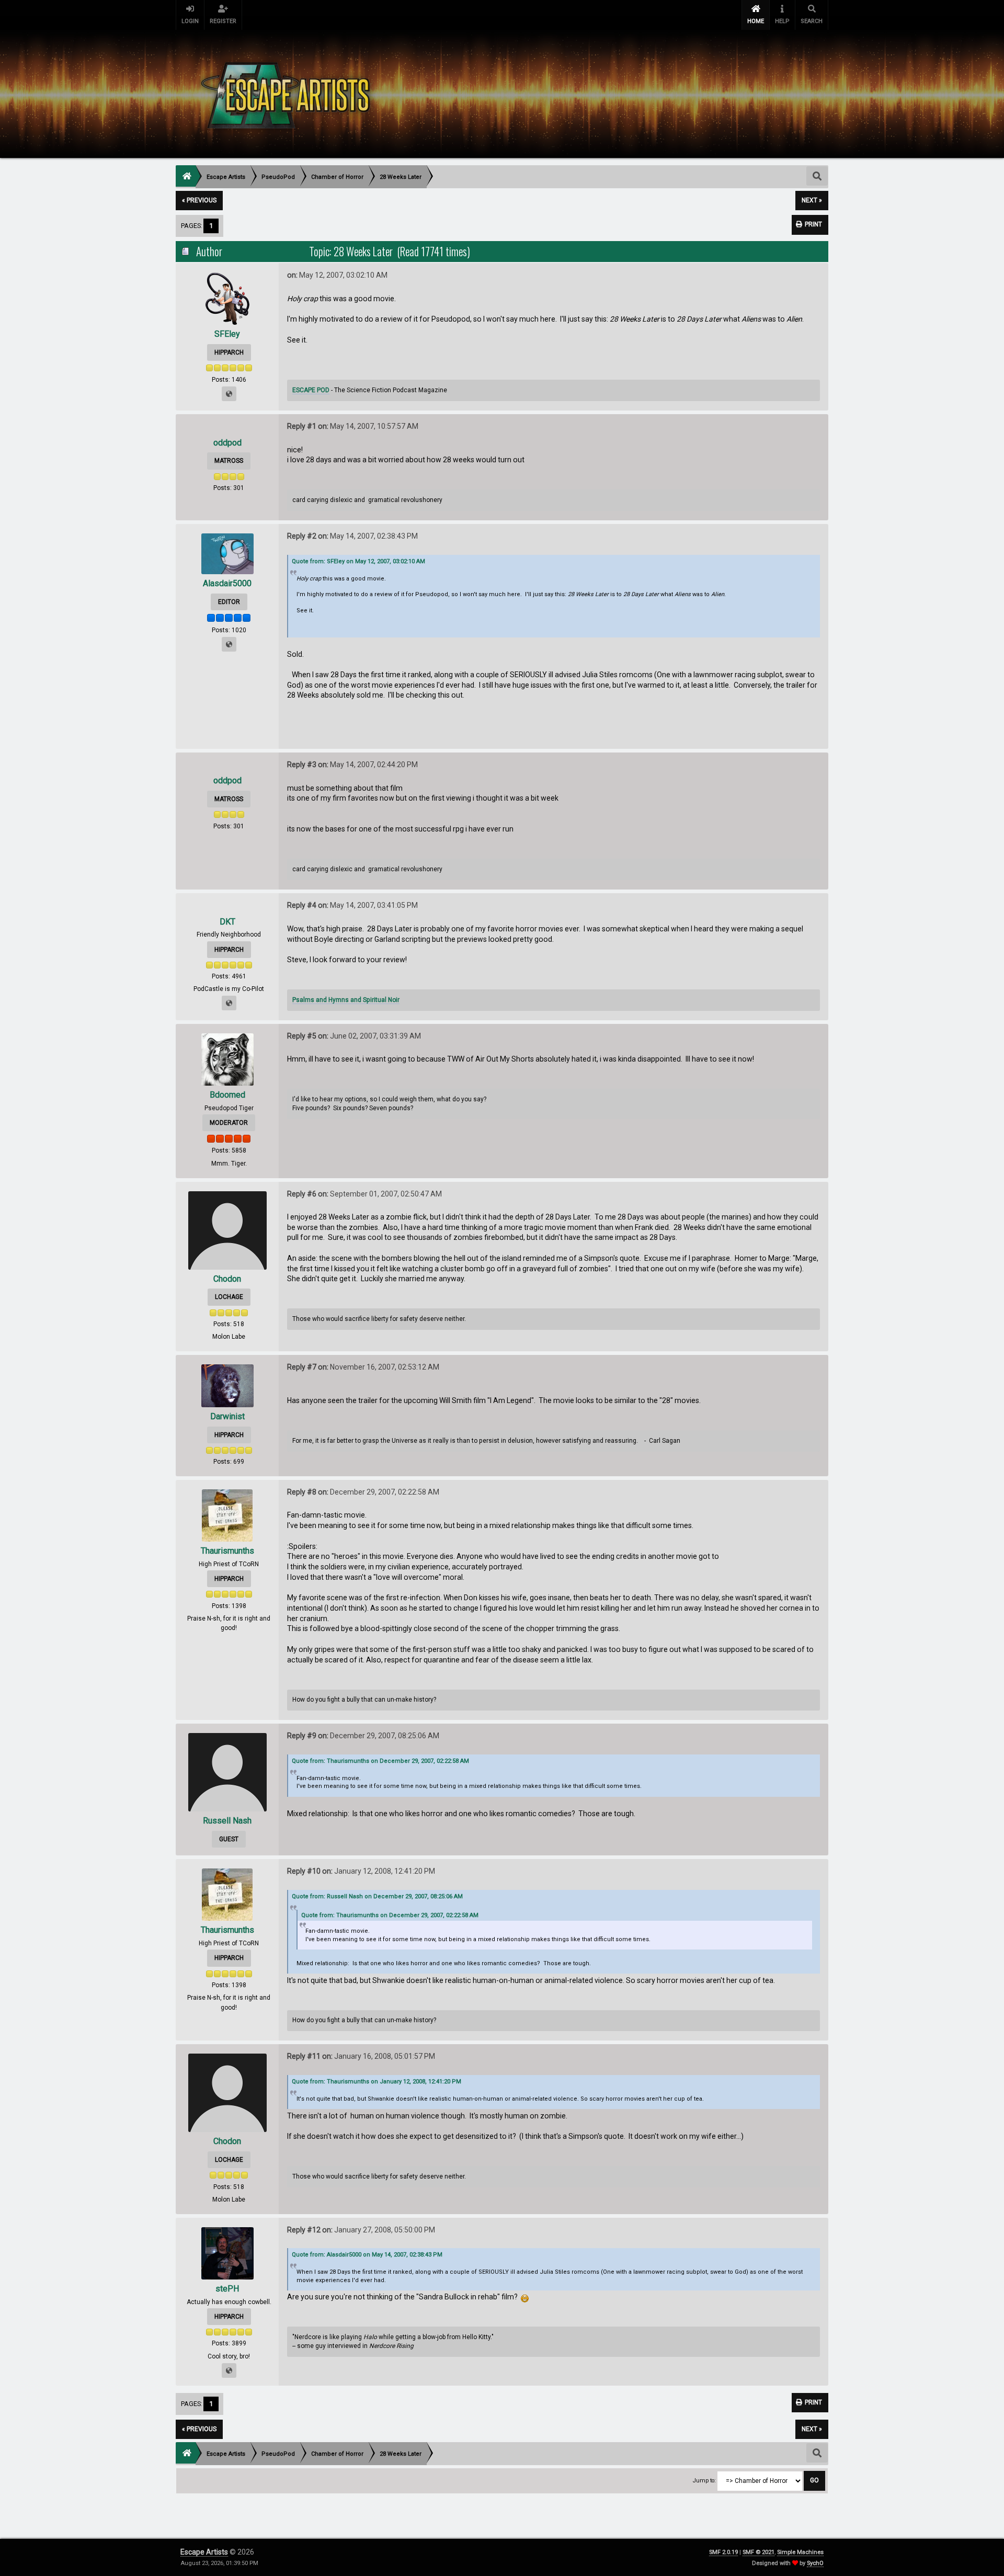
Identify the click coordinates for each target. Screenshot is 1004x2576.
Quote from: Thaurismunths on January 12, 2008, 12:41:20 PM (376, 2082)
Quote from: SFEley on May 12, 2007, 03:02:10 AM (358, 561)
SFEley (227, 334)
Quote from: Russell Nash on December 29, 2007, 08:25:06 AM (377, 1896)
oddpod (227, 443)
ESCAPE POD (311, 390)
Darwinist (227, 1416)
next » (812, 200)
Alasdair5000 (227, 583)
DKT (227, 922)
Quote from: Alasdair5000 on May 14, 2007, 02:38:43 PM (367, 2255)
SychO (815, 2563)
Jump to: (704, 2481)
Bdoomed (227, 1095)
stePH (227, 2289)
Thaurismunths (227, 1551)
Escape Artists (204, 2552)
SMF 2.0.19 (723, 2552)
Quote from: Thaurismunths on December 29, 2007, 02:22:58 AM (380, 1761)
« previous (199, 200)
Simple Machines (800, 2552)
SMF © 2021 (758, 2552)
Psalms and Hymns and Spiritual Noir (346, 1000)
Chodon (227, 1279)
